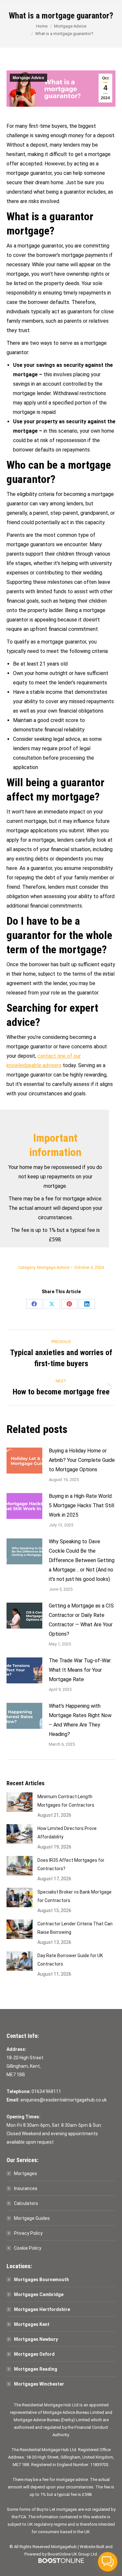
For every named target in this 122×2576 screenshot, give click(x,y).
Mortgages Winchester (39, 2384)
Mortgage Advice (28, 78)
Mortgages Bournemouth (41, 2280)
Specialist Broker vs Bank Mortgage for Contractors (75, 1896)
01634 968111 (46, 2091)
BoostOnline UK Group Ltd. (73, 2554)
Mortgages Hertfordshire (42, 2309)
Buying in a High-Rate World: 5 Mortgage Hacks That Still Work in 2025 (81, 1505)
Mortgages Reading (36, 2369)
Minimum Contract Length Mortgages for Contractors (66, 1801)
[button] (108, 2562)
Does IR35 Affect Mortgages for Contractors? (71, 1864)
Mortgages (26, 2173)
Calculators (26, 2203)
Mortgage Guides (32, 2218)
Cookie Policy (28, 2248)
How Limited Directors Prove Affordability (67, 1833)
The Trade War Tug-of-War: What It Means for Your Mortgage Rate (80, 1670)
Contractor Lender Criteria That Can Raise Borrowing (75, 1928)
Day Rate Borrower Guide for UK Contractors (70, 1960)
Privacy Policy (28, 2233)
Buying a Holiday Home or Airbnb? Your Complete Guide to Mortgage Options (82, 1460)
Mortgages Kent (32, 2324)
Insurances (26, 2188)
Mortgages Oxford (34, 2354)
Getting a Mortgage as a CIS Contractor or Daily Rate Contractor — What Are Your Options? (81, 1620)
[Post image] (24, 1461)
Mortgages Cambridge (39, 2294)
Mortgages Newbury (36, 2339)
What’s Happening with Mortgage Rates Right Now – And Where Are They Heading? (80, 1720)
